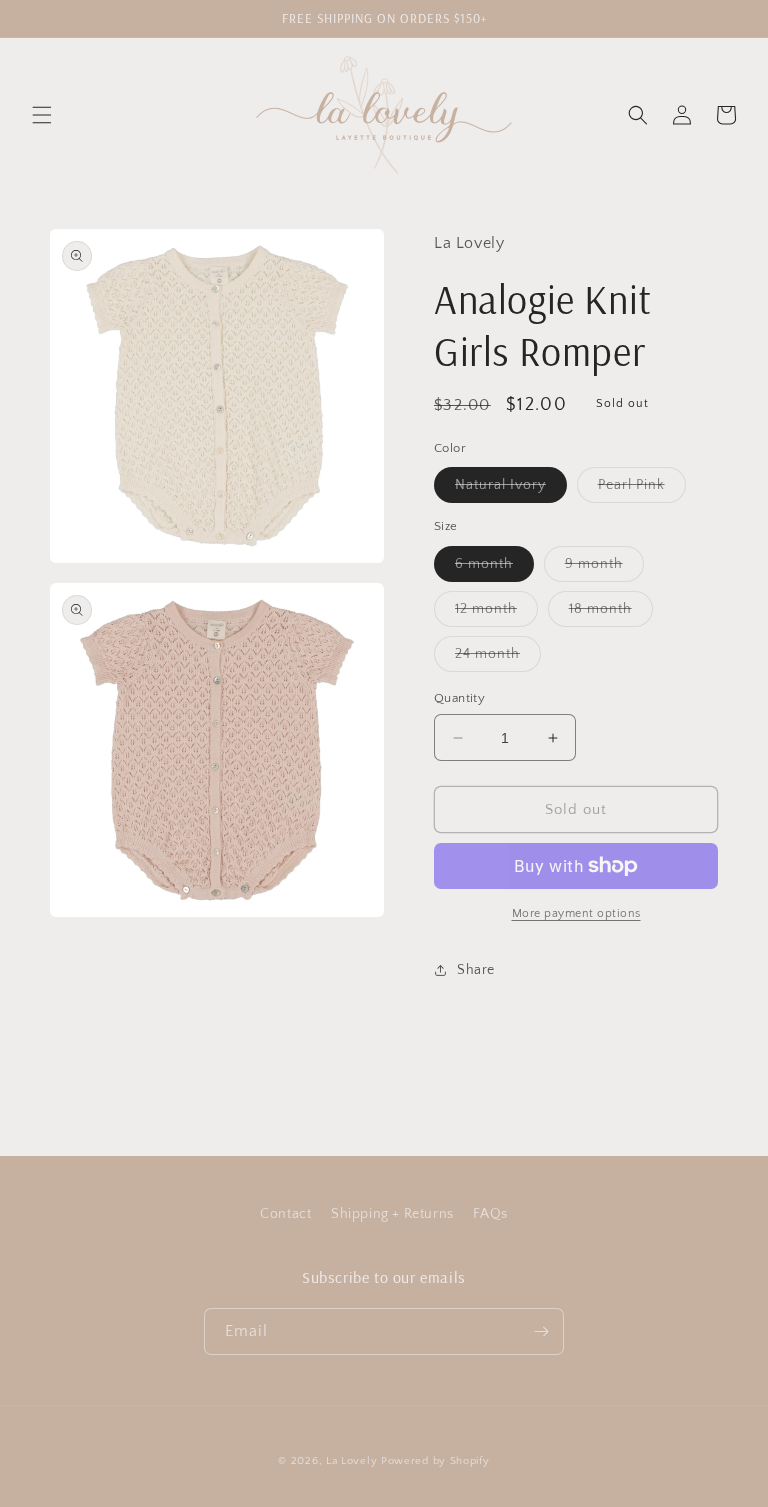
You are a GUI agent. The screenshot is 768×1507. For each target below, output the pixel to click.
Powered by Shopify (435, 1461)
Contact (285, 1214)
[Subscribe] (541, 1331)
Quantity (459, 698)
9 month (604, 568)
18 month (611, 613)
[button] (42, 115)
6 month (494, 568)
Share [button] (476, 970)
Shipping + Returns (392, 1214)
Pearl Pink (642, 489)
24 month (498, 658)
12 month (496, 613)
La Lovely (351, 1461)
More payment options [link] (576, 913)
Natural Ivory (511, 489)
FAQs (490, 1214)
